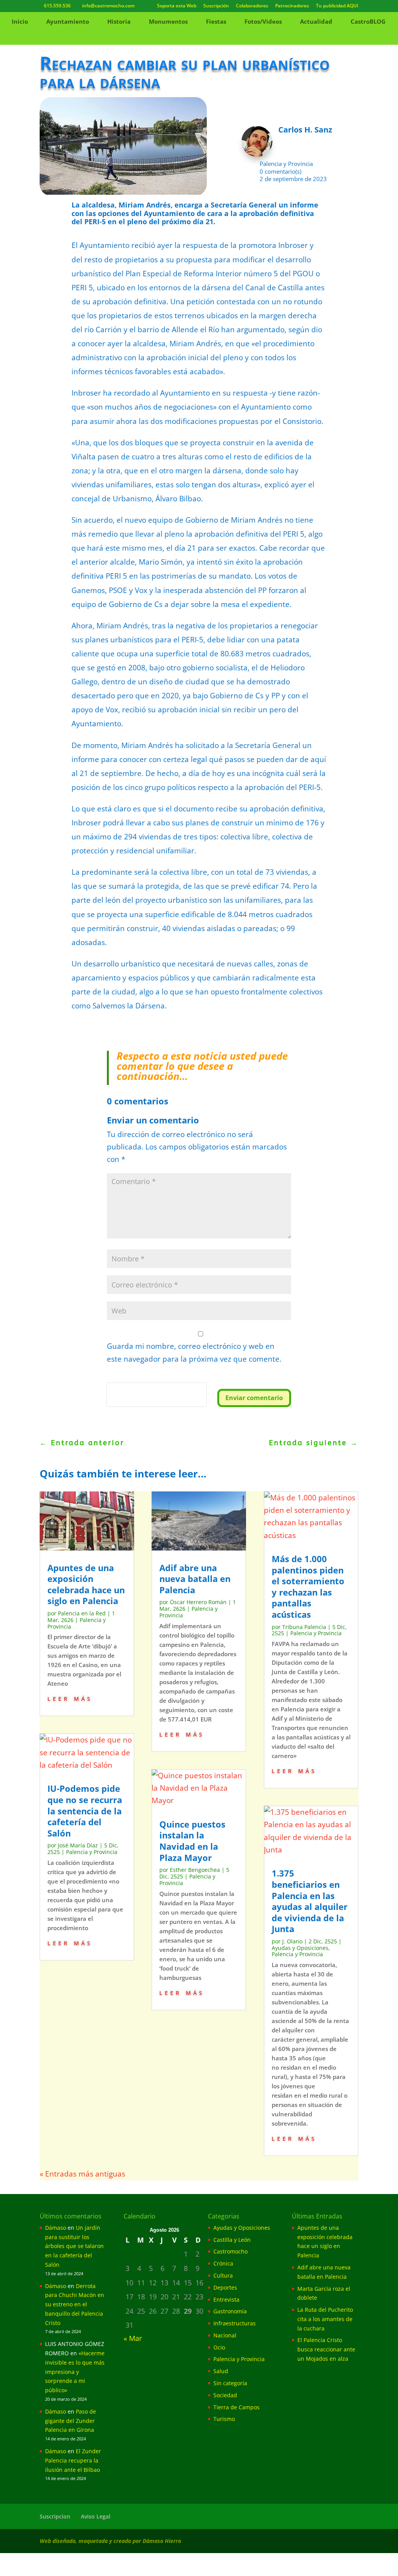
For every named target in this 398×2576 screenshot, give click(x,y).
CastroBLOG (368, 22)
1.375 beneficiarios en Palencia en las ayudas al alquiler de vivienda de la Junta (310, 1901)
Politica (118, 1401)
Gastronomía (230, 2311)
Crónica (223, 2263)
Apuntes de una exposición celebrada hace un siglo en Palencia (86, 1584)
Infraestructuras (235, 2323)
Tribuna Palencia (304, 1627)
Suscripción (216, 6)
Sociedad (225, 2395)
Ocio (219, 2347)
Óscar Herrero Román (198, 1602)
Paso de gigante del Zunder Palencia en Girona (71, 2421)
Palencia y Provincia (286, 164)
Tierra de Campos (237, 2407)
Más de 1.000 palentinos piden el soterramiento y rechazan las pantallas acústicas (308, 1586)
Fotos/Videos (263, 22)
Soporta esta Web (177, 6)
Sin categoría (230, 2383)
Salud (221, 2371)
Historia (119, 22)
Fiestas (216, 22)
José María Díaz (78, 1845)
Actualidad (316, 22)
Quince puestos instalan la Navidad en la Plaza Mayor (192, 1841)
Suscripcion (55, 2516)
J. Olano (292, 1941)
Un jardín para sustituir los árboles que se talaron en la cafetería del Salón (74, 2246)
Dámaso (56, 2228)
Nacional (225, 2335)
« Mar (133, 2338)
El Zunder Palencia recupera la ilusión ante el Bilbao (73, 2460)
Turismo (224, 2419)
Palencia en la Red (82, 1613)
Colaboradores (252, 6)
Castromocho (230, 2251)
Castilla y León (232, 2240)
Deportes (225, 2287)
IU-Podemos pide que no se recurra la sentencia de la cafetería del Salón (85, 1810)
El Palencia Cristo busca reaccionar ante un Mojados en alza (326, 2349)
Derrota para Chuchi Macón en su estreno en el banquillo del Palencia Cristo (75, 2304)
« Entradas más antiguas (82, 2174)
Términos (142, 1401)
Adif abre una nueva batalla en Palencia (195, 1579)
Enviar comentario (254, 1398)
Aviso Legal (96, 2516)
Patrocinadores (292, 6)
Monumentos (168, 22)
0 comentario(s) (280, 171)
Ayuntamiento (68, 22)
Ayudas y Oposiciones (300, 1948)
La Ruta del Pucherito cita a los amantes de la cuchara (325, 2319)
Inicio (20, 22)
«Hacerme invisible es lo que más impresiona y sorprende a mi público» (75, 2372)
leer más (70, 1698)
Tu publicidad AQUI (337, 6)
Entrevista (226, 2300)
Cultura (223, 2275)
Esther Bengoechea (195, 1870)
